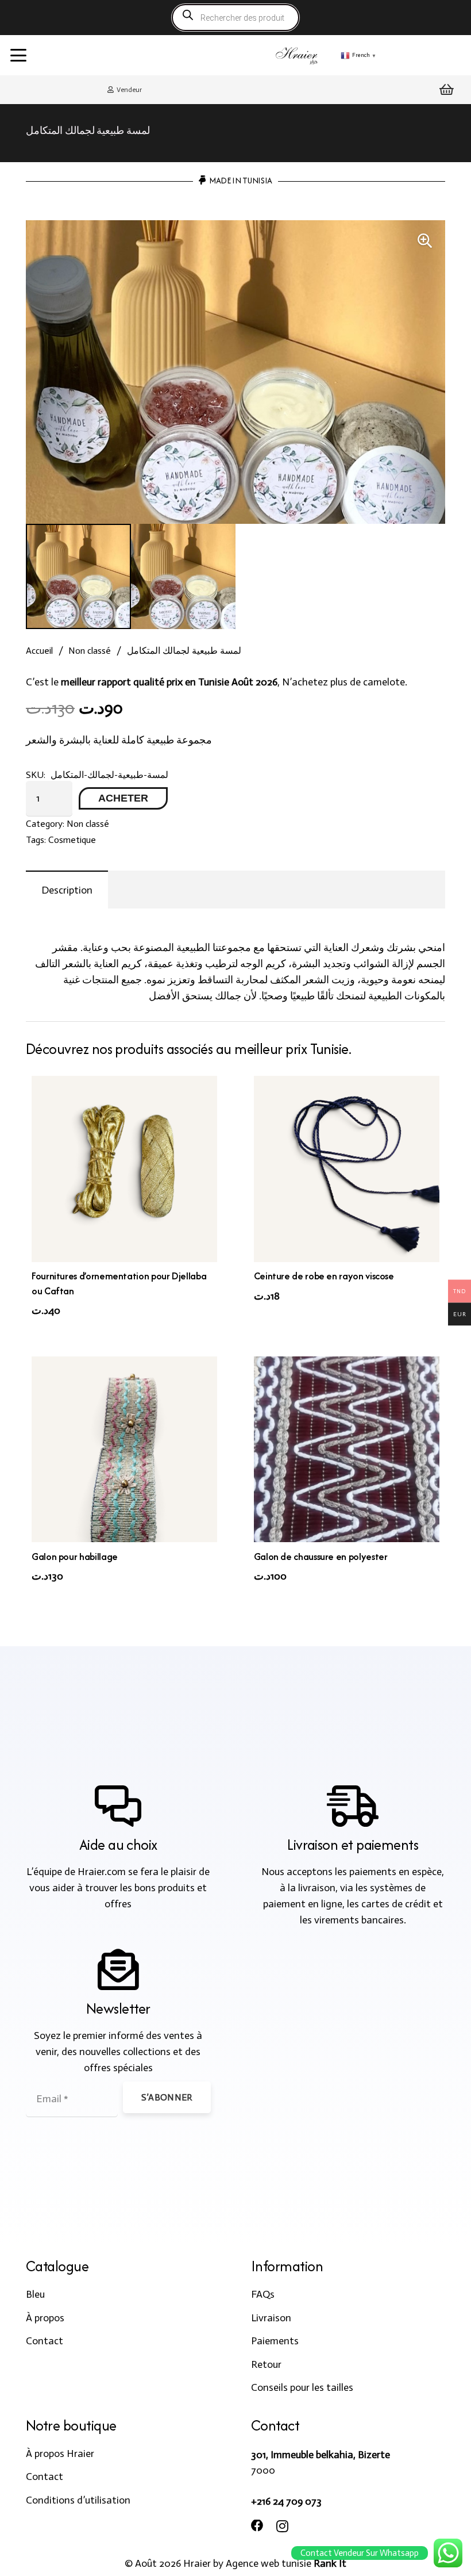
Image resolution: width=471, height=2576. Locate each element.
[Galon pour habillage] (124, 1449)
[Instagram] (282, 2527)
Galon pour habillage (75, 1557)
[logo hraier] (297, 55)
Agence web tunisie (269, 2563)
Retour (266, 2364)
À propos (45, 2318)
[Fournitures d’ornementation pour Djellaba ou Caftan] (124, 1169)
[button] (19, 55)
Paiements (275, 2341)
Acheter (123, 798)
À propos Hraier (60, 2454)
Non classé (90, 651)
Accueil (39, 651)
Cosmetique (72, 840)
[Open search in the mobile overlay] (235, 18)
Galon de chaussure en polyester (321, 1557)
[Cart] (447, 90)
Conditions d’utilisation (78, 2500)
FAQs (263, 2294)
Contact (45, 2341)
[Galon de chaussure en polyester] (347, 1449)
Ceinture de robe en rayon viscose (324, 1276)
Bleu (35, 2294)
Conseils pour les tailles (302, 2387)
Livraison (271, 2318)
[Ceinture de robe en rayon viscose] (347, 1169)
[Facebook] (257, 2526)
